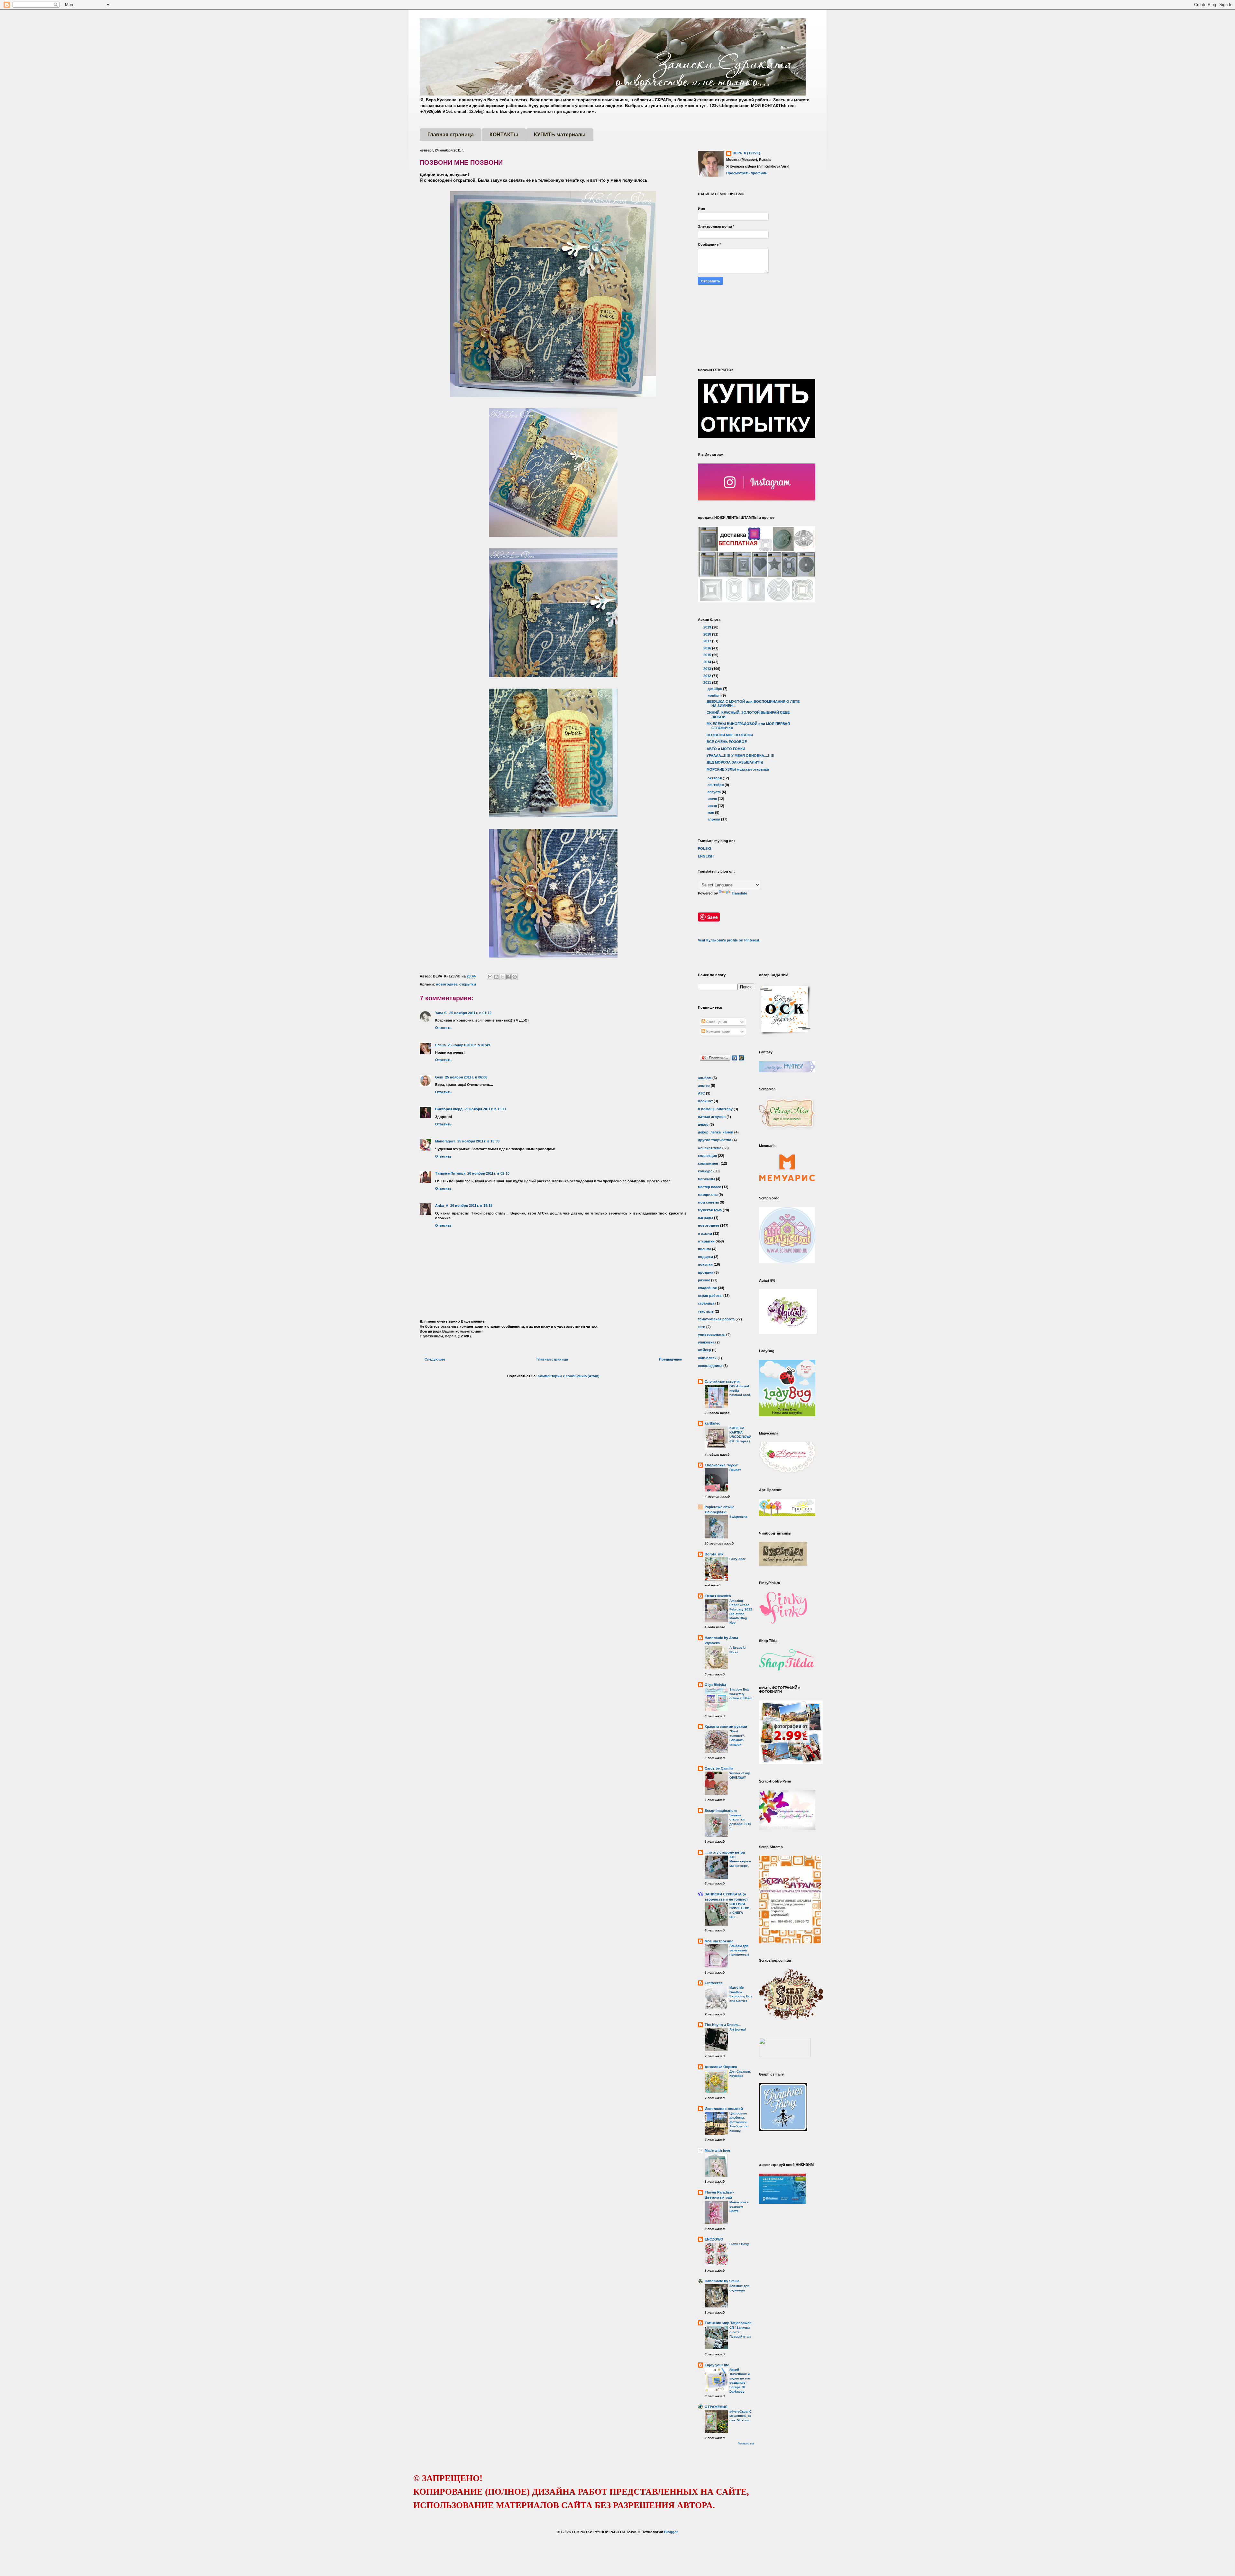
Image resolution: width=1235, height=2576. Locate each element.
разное (704, 1280)
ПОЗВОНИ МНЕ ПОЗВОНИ (730, 735)
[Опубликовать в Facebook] (508, 977)
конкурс (705, 1171)
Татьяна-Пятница (450, 1173)
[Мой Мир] (741, 1058)
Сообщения (716, 1022)
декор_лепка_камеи (716, 1132)
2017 (708, 641)
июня (713, 806)
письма (704, 1249)
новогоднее (447, 984)
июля (713, 799)
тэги (702, 1327)
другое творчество (715, 1140)
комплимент (709, 1163)
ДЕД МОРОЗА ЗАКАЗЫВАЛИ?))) (735, 762)
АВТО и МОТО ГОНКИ (726, 749)
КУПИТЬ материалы (560, 135)
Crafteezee (714, 1983)
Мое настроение (719, 1941)
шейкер (704, 1350)
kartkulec (712, 1423)
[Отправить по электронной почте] (490, 977)
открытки (468, 984)
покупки (705, 1264)
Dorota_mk (714, 1554)
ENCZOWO (714, 2239)
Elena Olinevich (718, 1596)
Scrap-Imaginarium (721, 1811)
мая (711, 812)
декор (703, 1124)
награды (705, 1218)
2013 (708, 669)
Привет (735, 1470)
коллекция (707, 1156)
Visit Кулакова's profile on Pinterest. (729, 940)
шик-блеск (707, 1358)
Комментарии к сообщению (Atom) (569, 1376)
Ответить (443, 1028)
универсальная (712, 1334)
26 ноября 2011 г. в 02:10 (488, 1173)
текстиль (706, 1311)
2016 (708, 648)
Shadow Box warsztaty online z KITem (741, 1694)
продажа (706, 1272)
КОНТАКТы (504, 135)
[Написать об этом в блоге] (496, 977)
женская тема (710, 1148)
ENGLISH (706, 856)
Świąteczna (738, 1517)
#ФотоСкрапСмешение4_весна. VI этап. (741, 2416)
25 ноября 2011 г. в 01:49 (469, 1045)
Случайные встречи (722, 1381)
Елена (440, 1045)
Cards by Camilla (719, 1768)
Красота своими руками (726, 1727)
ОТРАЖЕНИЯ (716, 2407)
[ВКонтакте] (735, 1058)
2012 (708, 676)
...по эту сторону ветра (725, 1852)
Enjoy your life (717, 2365)
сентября (716, 785)
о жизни (705, 1233)
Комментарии (718, 1031)
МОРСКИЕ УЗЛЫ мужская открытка (738, 769)
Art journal (738, 2029)
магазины (706, 1179)
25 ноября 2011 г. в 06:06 (466, 1077)
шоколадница (710, 1366)
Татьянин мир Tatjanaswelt (728, 2323)
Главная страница (451, 135)
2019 (708, 627)
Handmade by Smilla (722, 2281)
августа (715, 792)
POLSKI (704, 848)
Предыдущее (670, 1359)
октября (715, 778)
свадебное (707, 1288)
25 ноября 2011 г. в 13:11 (485, 1109)
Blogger (671, 2532)
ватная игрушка (712, 1117)
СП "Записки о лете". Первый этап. (741, 2332)
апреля (714, 819)
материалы (708, 1195)
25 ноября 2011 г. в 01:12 (470, 1013)
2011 (708, 683)
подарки (705, 1257)
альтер (704, 1086)
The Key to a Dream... (723, 2025)
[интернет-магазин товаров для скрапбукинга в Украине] (791, 2019)
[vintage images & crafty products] (783, 2130)
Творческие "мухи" (722, 1465)
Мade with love (717, 2150)
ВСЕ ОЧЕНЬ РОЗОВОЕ (727, 742)
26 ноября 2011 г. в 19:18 (471, 1205)
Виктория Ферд (449, 1109)
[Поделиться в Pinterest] (515, 977)
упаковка (706, 1342)
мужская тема (710, 1210)
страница (706, 1303)
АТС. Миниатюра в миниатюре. (740, 1861)
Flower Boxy (739, 2244)
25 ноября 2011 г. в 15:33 (478, 1141)
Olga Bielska (715, 1685)
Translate (739, 893)
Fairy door (737, 1559)
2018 (708, 634)
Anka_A (442, 1205)
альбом (705, 1078)
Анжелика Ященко (721, 2067)
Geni (439, 1077)
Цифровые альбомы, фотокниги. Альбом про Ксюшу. (739, 2122)
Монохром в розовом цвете (739, 2206)
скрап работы (710, 1296)
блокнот (705, 1101)
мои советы (708, 1202)
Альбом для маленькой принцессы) (739, 1950)
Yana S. (441, 1013)
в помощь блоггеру (715, 1109)
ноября (714, 695)
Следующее (435, 1359)
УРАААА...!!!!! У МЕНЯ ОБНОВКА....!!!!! (741, 756)
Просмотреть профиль (747, 173)
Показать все (746, 2444)
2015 (708, 655)
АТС (701, 1093)
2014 (708, 662)
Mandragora (445, 1141)
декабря (715, 689)
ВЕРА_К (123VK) (746, 153)
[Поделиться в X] (502, 977)
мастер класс (709, 1187)
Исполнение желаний (724, 2109)
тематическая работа (716, 1319)
